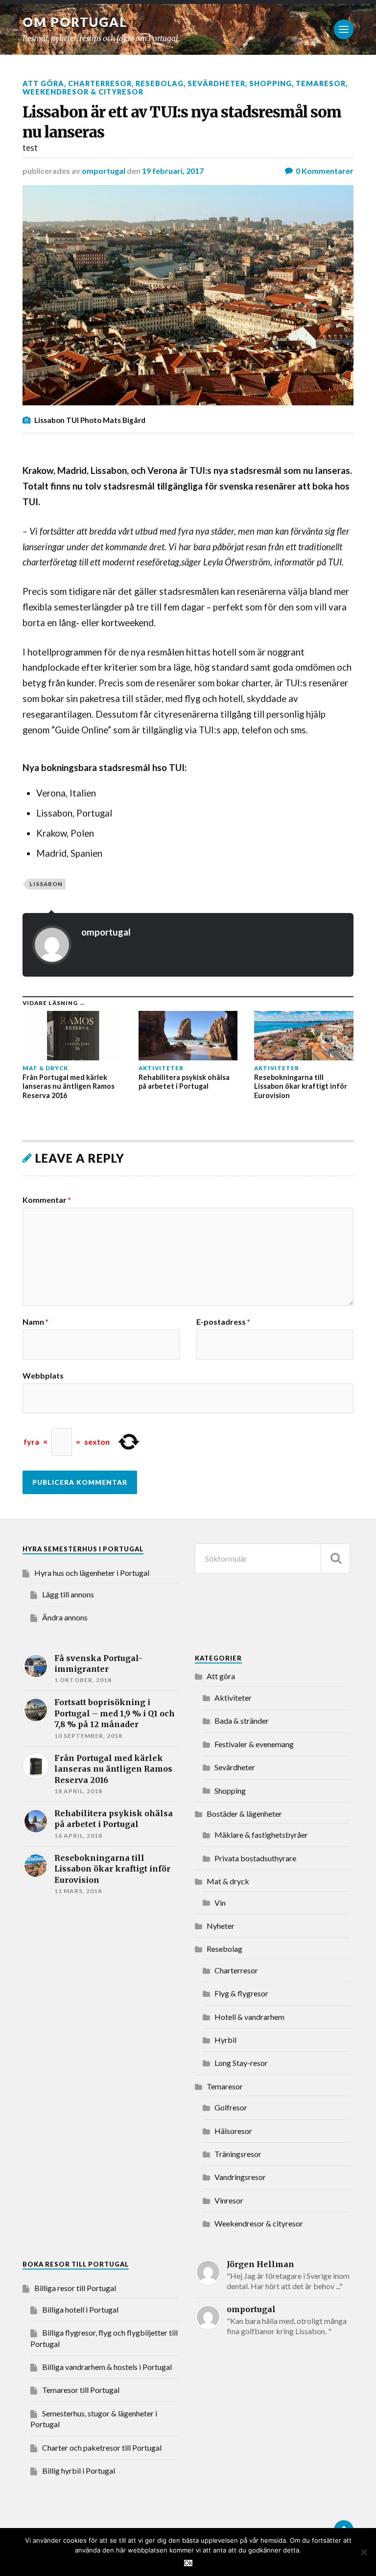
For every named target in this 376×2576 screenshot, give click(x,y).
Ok (188, 2563)
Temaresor (321, 83)
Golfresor (231, 2107)
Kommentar (47, 1200)
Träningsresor (238, 2154)
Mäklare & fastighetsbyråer (261, 1835)
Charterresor (100, 83)
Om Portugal (75, 22)
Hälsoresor (233, 2131)
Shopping (270, 83)
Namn (35, 1322)
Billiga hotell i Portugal (80, 2309)
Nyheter (221, 1926)
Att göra (43, 83)
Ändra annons (65, 1617)
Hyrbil (225, 2040)
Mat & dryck (228, 1881)
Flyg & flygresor (241, 1993)
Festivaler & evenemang (254, 1744)
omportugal (104, 171)
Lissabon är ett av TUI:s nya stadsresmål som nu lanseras (182, 122)
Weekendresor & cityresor (83, 92)
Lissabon (46, 884)
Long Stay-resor (241, 2063)
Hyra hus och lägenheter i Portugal (92, 1573)
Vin (220, 1903)
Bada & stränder (242, 1721)
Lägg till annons (68, 1594)
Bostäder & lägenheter (244, 1814)
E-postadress (223, 1322)
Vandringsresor (240, 2177)
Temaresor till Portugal (81, 2390)
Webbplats (43, 1375)
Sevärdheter (216, 83)
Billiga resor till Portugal (75, 2288)
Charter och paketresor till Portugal (102, 2447)
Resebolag (160, 83)
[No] (364, 2552)
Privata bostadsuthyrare (255, 1858)
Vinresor (229, 2200)
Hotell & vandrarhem (249, 2017)
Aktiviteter (233, 1698)
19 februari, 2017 (173, 171)
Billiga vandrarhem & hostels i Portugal (107, 2367)
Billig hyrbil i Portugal (79, 2471)
